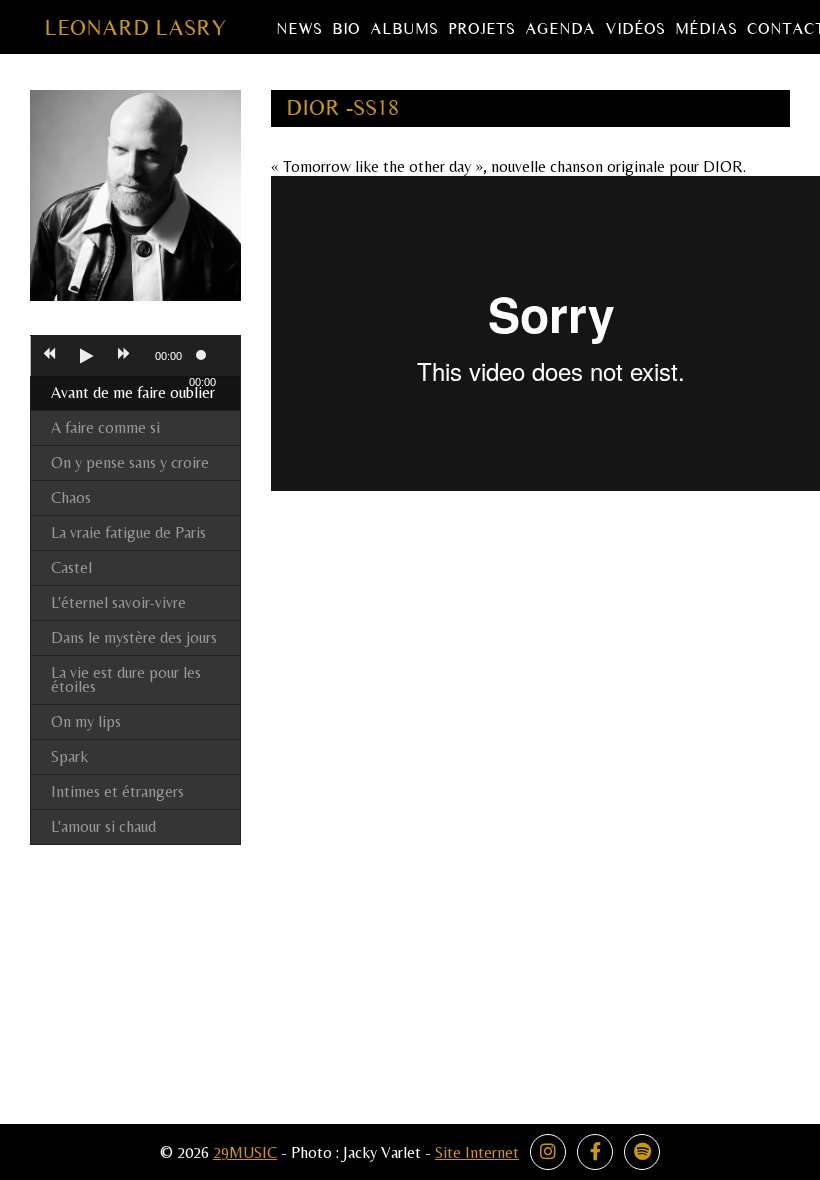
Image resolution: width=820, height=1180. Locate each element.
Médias (706, 29)
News (299, 29)
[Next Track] (124, 356)
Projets (481, 29)
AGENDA (560, 29)
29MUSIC (245, 1152)
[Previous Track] (49, 356)
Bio (346, 29)
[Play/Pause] (86, 356)
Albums (404, 29)
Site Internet (477, 1152)
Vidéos (635, 29)
